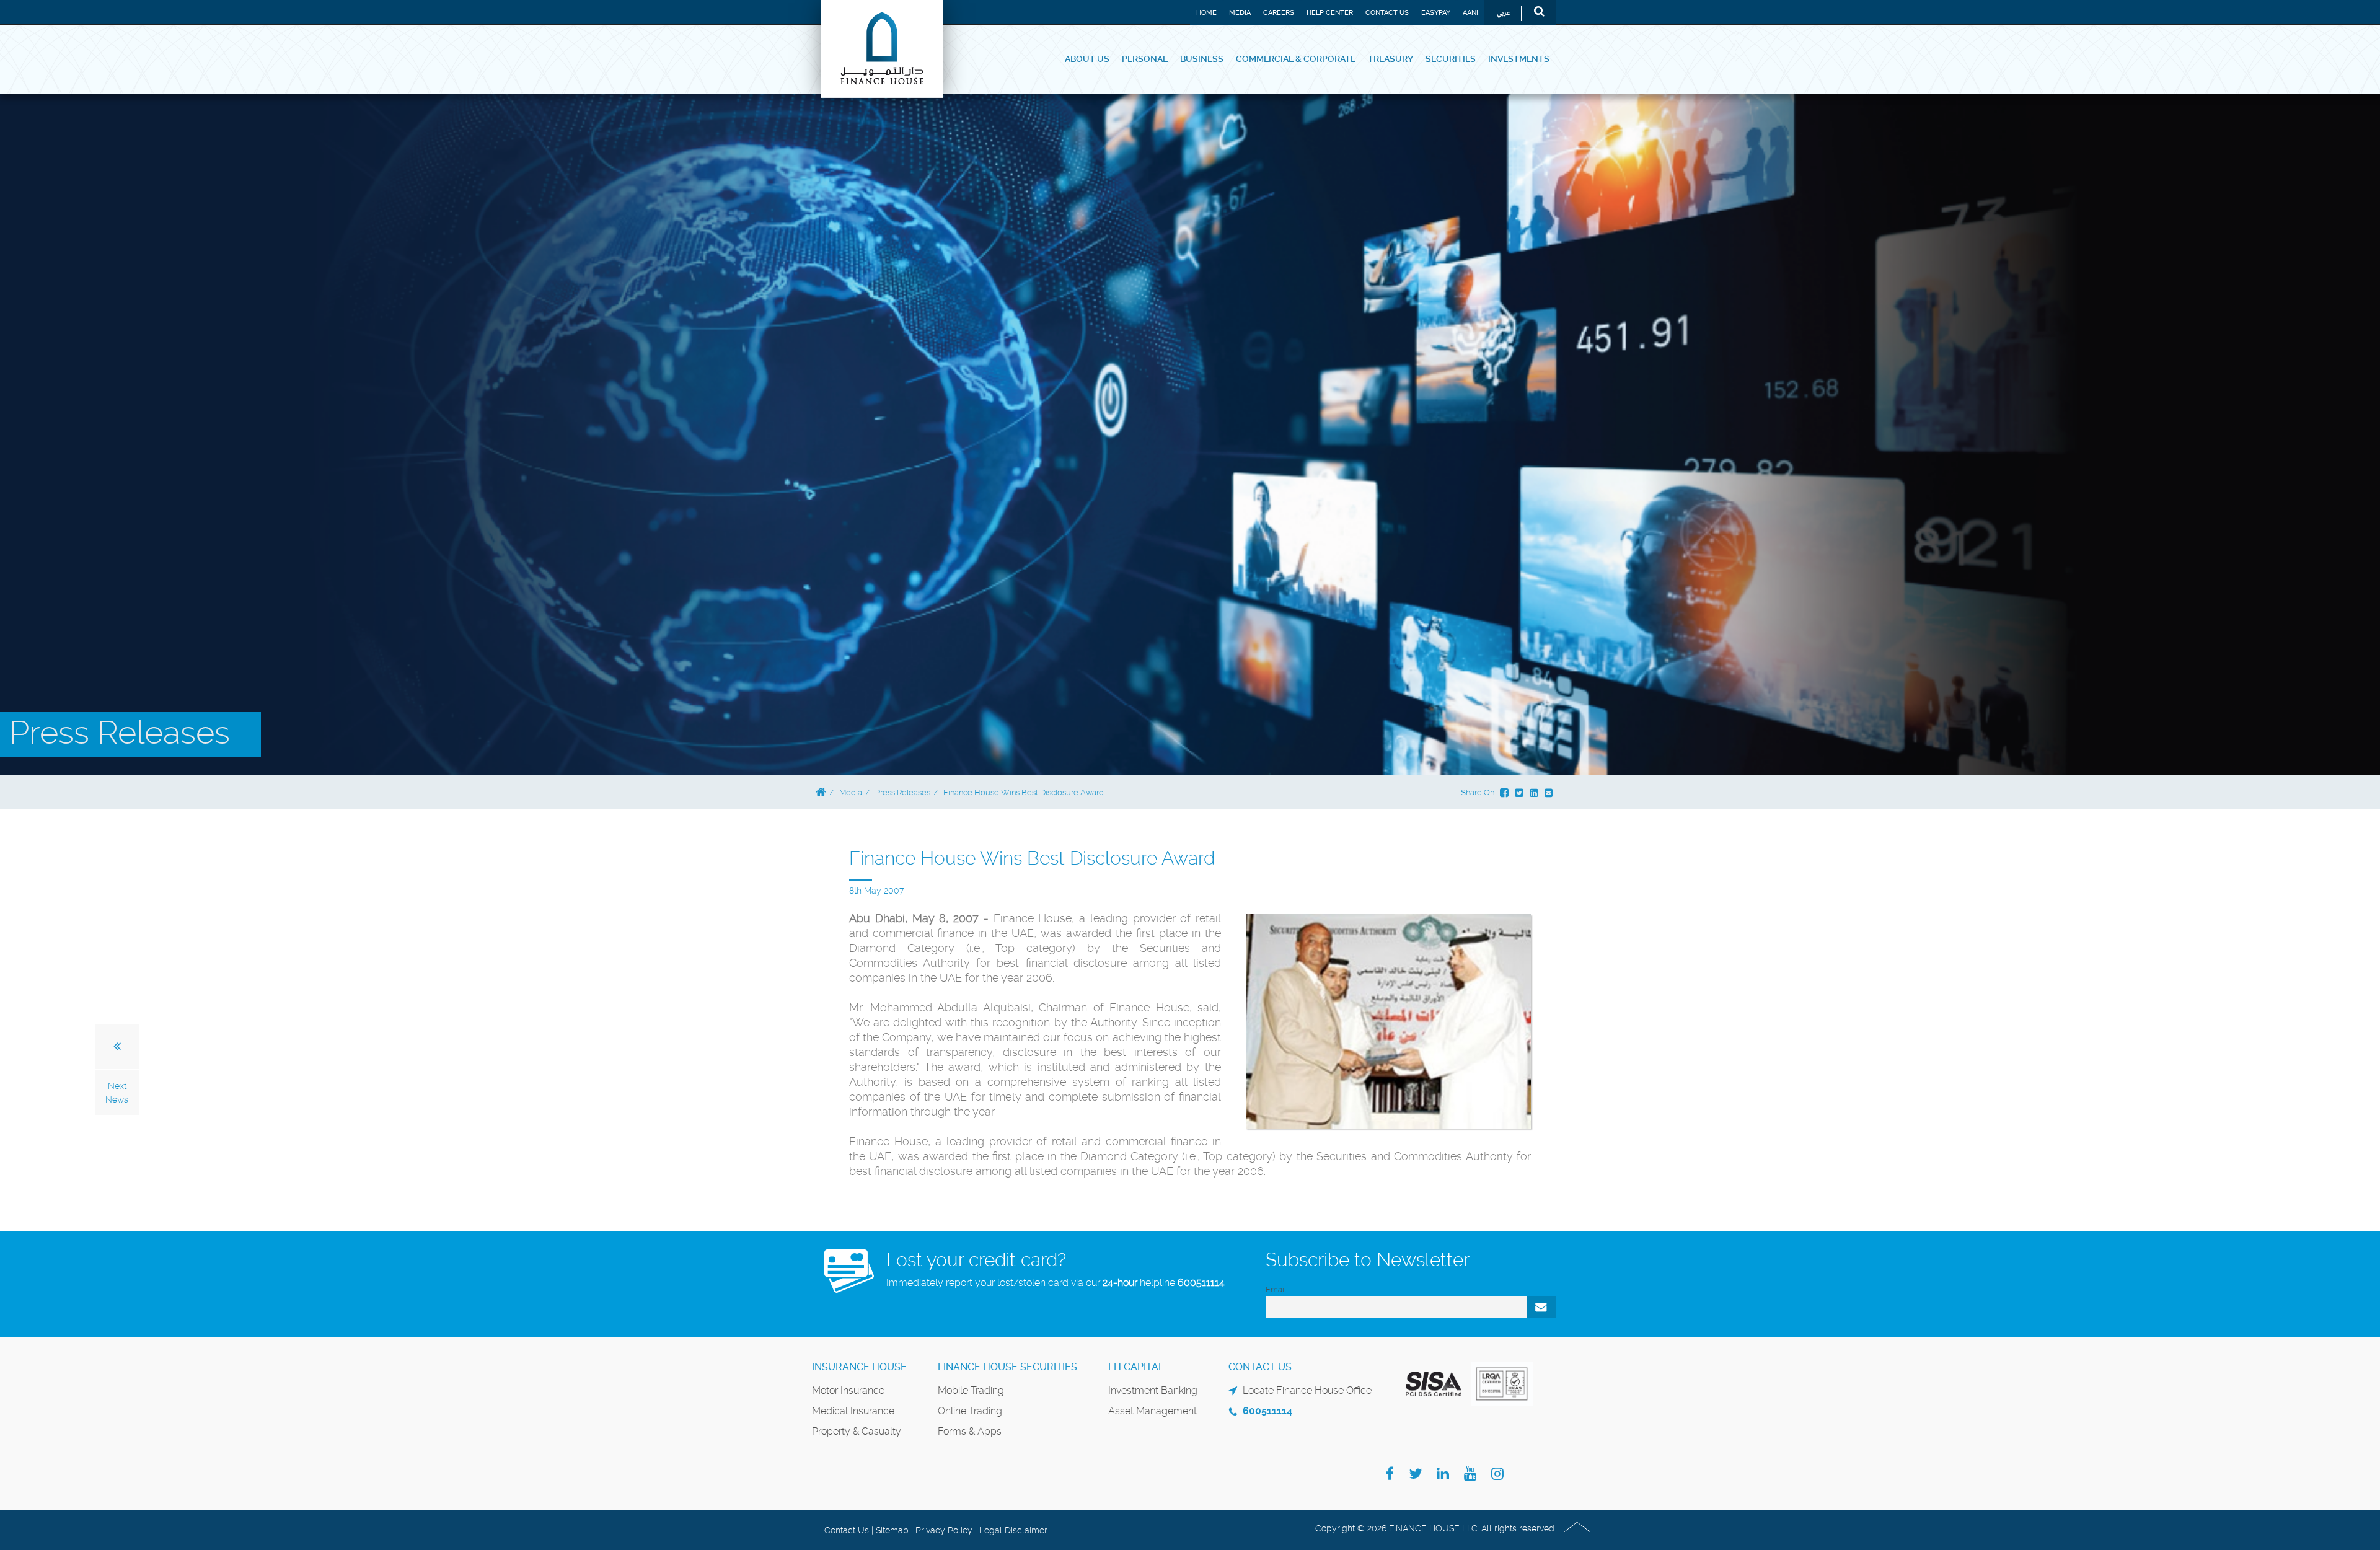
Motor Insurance (848, 1390)
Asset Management (1153, 1411)
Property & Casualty (857, 1431)
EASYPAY (1436, 13)
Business (1202, 59)
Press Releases (903, 792)
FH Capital (1136, 1367)
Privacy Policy (944, 1530)
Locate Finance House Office (1307, 1390)
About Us (1087, 59)
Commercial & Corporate (1296, 59)
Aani (1470, 13)
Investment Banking (1153, 1390)
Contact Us (1387, 13)
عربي (1504, 13)
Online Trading (970, 1411)
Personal (1145, 59)
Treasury (1391, 59)
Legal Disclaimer (1013, 1530)
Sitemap (892, 1530)
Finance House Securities (1007, 1367)
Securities (1451, 59)
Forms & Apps (970, 1431)
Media (1240, 13)
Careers (1279, 13)
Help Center (1330, 13)
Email (1276, 1289)
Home (1206, 13)
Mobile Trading (971, 1390)
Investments (1519, 59)
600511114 (1201, 1283)
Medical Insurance (853, 1411)
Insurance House (859, 1367)
